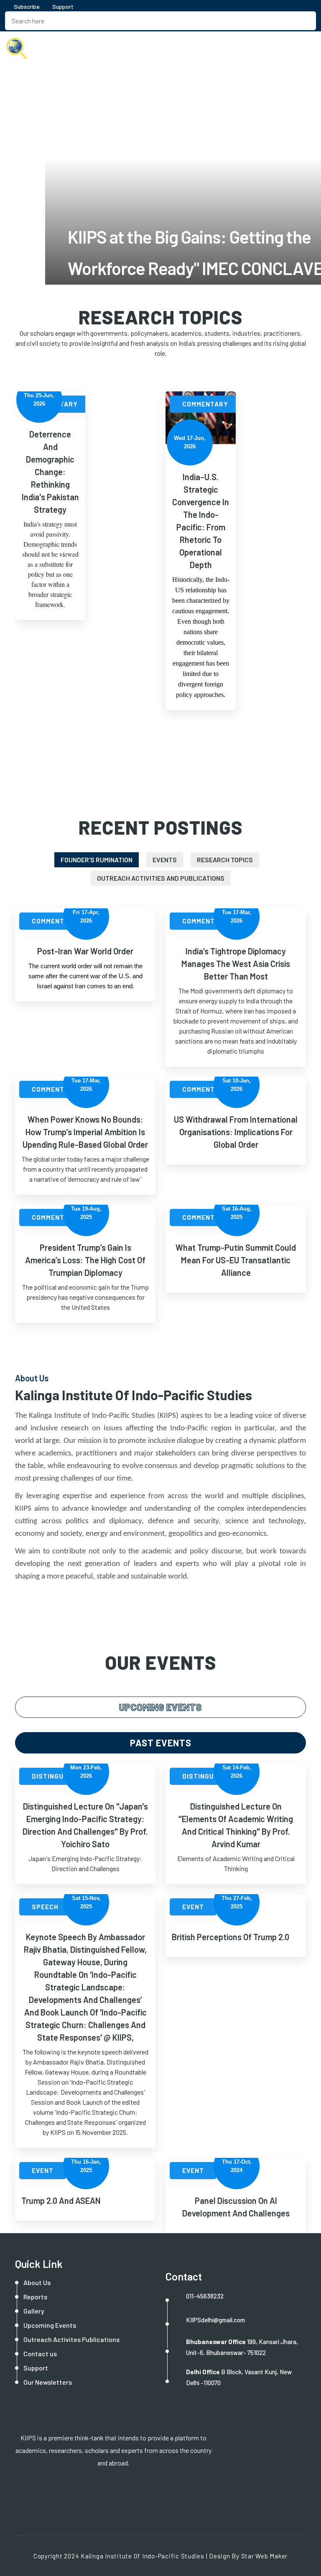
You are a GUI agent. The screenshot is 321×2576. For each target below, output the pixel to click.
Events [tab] (165, 860)
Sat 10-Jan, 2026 (237, 1085)
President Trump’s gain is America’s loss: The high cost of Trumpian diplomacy (85, 1260)
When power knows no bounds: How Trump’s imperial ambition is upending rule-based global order (85, 1132)
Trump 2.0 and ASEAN (61, 2201)
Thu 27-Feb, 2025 (237, 1902)
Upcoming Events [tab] (160, 1707)
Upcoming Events (50, 2325)
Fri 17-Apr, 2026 (86, 917)
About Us (37, 2282)
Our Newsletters (48, 2382)
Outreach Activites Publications (71, 2339)
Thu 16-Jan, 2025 (86, 2166)
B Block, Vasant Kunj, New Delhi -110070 (239, 2377)
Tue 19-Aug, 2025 (86, 1213)
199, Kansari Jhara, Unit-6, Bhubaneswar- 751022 (242, 2347)
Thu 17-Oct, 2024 (237, 2166)
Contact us (40, 2354)
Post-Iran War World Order (85, 951)
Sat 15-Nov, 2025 (86, 1902)
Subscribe (26, 6)
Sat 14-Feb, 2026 (237, 1772)
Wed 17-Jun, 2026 (40, 442)
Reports (35, 2297)
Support (63, 6)
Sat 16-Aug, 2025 (237, 1213)
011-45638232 (205, 2296)
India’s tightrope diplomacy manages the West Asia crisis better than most (236, 964)
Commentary (56, 404)
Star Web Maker (265, 2556)
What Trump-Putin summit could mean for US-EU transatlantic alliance (236, 1260)
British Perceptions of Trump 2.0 (231, 1937)
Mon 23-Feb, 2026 (86, 1772)
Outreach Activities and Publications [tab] (161, 878)
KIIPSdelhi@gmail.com (215, 2320)
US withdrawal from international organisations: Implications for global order (236, 1132)
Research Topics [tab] (225, 860)
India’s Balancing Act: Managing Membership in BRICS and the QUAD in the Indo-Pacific (201, 472)
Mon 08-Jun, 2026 (191, 400)
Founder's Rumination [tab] (97, 860)
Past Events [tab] (161, 1743)
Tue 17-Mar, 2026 (237, 917)
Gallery (34, 2311)
